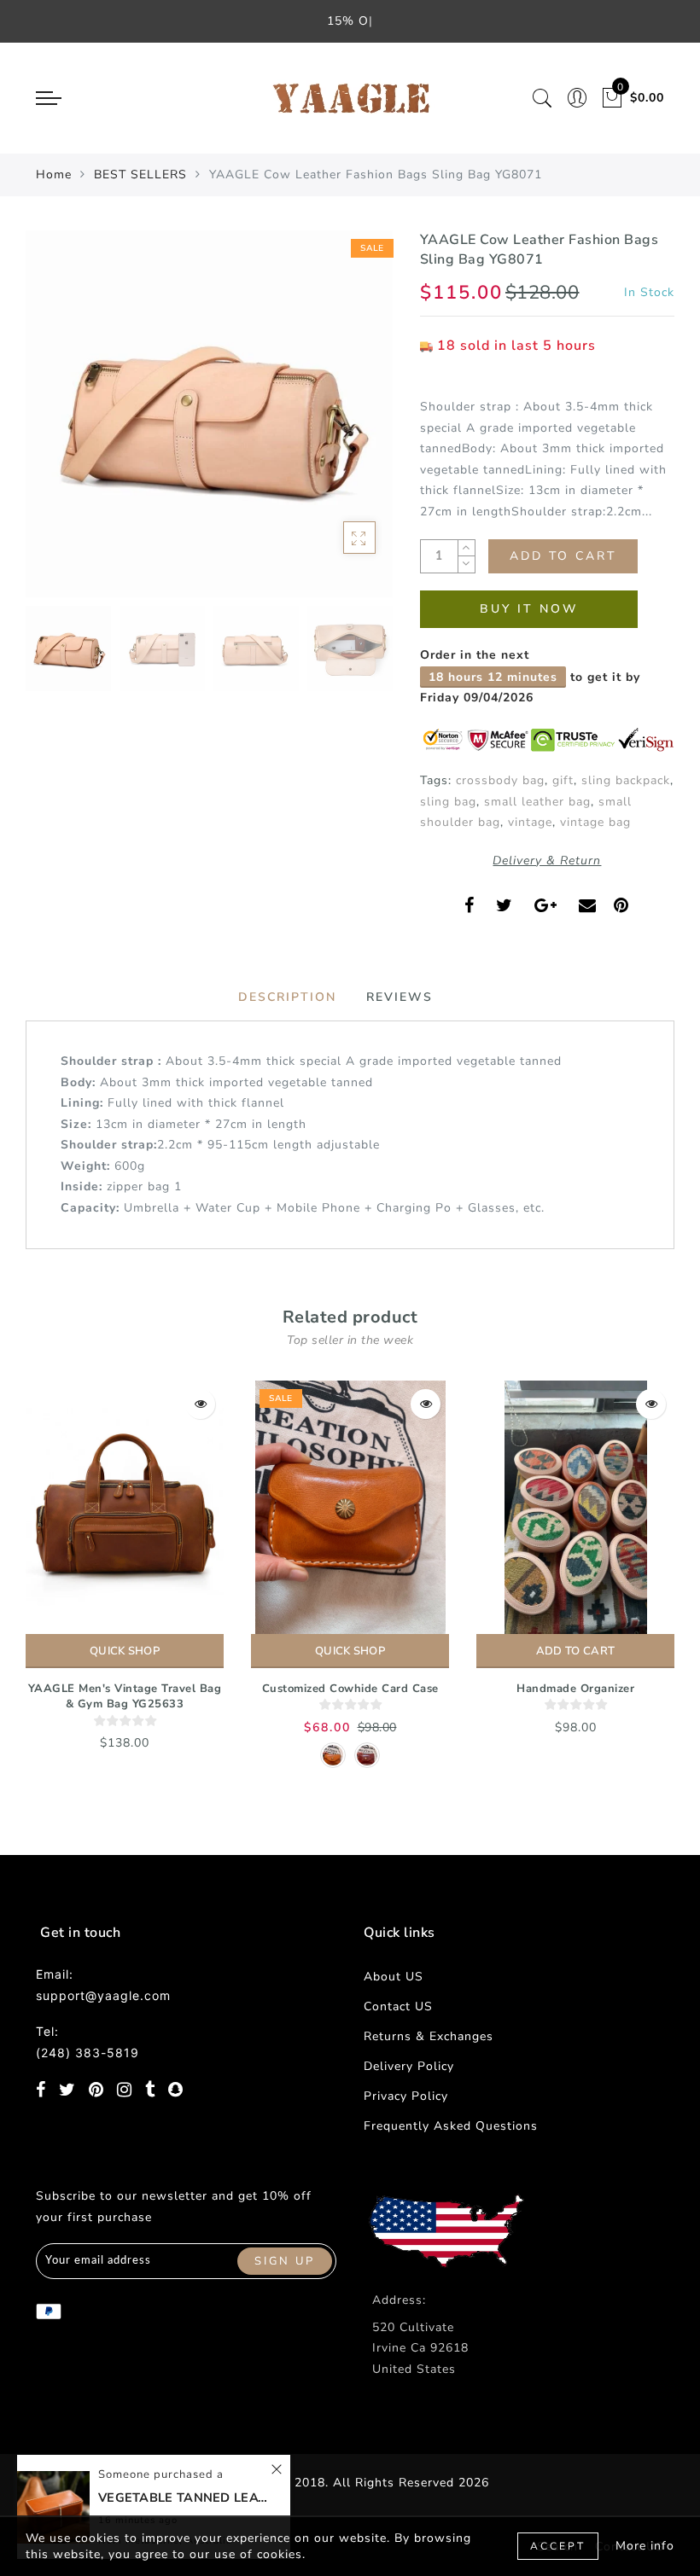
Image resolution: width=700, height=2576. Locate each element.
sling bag (448, 802)
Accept (558, 2546)
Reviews (400, 997)
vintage (530, 822)
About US (394, 1977)
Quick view (200, 1404)
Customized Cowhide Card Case (350, 1689)
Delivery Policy (409, 2066)
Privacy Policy (406, 2096)
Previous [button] (57, 424)
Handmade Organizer (575, 1689)
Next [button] (340, 423)
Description (287, 997)
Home (54, 174)
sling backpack (626, 780)
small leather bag (537, 802)
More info (645, 2546)
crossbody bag (500, 780)
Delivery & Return (547, 861)
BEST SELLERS (140, 174)
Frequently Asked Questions (451, 2126)
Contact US (398, 2006)
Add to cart (575, 1651)
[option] (209, 414)
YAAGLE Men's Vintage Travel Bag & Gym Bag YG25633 (125, 1697)
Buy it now (529, 609)
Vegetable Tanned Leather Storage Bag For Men (184, 2497)
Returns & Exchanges (429, 2036)
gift (563, 780)
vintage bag (595, 822)
